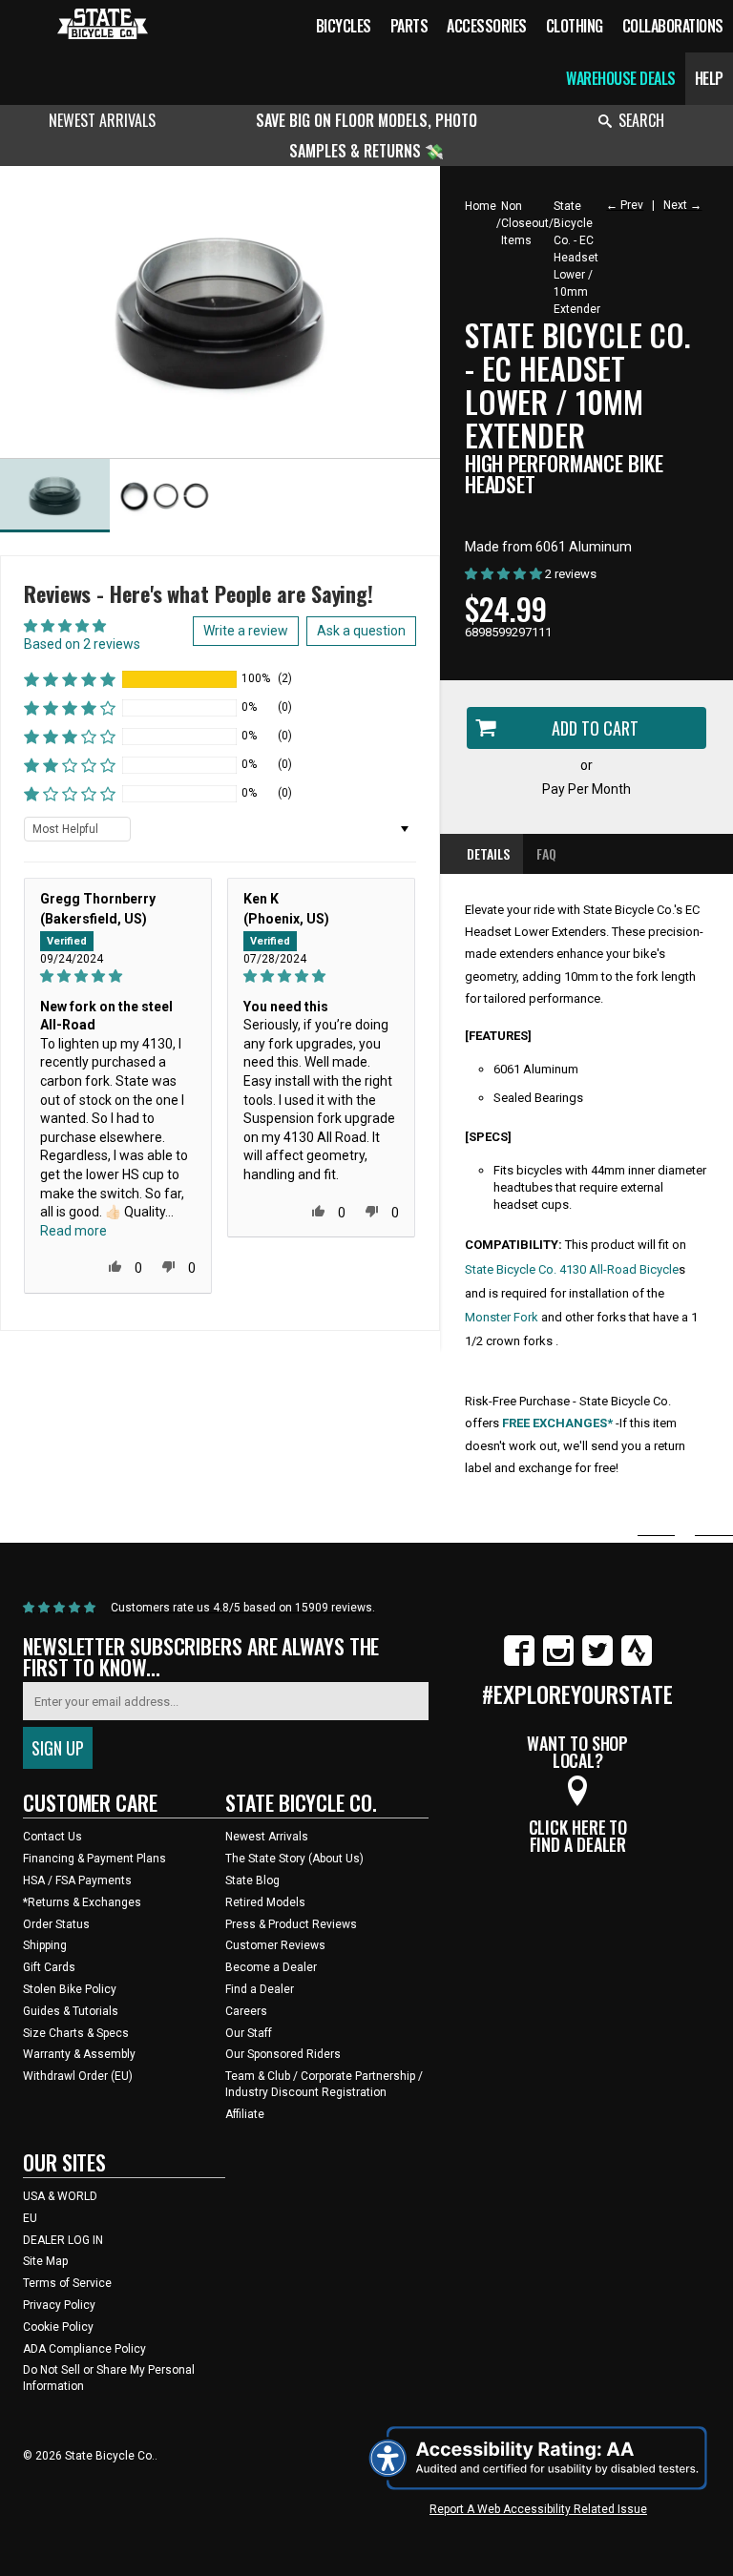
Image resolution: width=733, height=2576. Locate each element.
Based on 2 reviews (82, 644)
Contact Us (52, 1837)
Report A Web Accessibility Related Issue (538, 2509)
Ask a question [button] (361, 631)
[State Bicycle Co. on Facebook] (519, 1662)
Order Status (56, 1924)
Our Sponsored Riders (283, 2054)
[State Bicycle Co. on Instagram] (558, 1662)
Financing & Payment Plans (94, 1859)
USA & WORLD (60, 2196)
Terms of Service (67, 2283)
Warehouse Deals (621, 78)
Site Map (45, 2261)
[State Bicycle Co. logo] (103, 23)
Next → (682, 205)
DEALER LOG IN (63, 2240)
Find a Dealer (260, 1989)
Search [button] (641, 120)
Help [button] (709, 78)
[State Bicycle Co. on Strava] (637, 1662)
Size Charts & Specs (76, 2033)
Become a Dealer (271, 1967)
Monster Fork (502, 1317)
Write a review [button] (246, 631)
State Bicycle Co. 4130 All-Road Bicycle (572, 1269)
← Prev (625, 205)
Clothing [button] (575, 26)
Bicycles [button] (344, 26)
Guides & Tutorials (71, 2011)
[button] (70, 679)
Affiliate (245, 2114)
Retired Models (265, 1902)
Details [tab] (488, 853)
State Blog (252, 1880)
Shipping (45, 1945)
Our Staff (249, 2033)
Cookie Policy (58, 2327)
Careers (246, 2011)
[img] (118, 976)
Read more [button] (73, 1231)
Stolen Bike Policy (70, 1989)
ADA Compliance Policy (84, 2349)
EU (30, 2218)
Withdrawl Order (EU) (78, 2076)
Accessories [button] (487, 26)
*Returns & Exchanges (82, 1902)
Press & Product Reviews (291, 1924)
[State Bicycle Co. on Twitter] (597, 1662)
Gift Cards (49, 1967)
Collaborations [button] (673, 26)
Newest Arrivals (102, 120)
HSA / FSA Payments (77, 1880)
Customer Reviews (275, 1945)
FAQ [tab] (546, 853)
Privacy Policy (59, 2305)
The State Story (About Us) (294, 1859)
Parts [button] (409, 26)
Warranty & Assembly (79, 2054)
